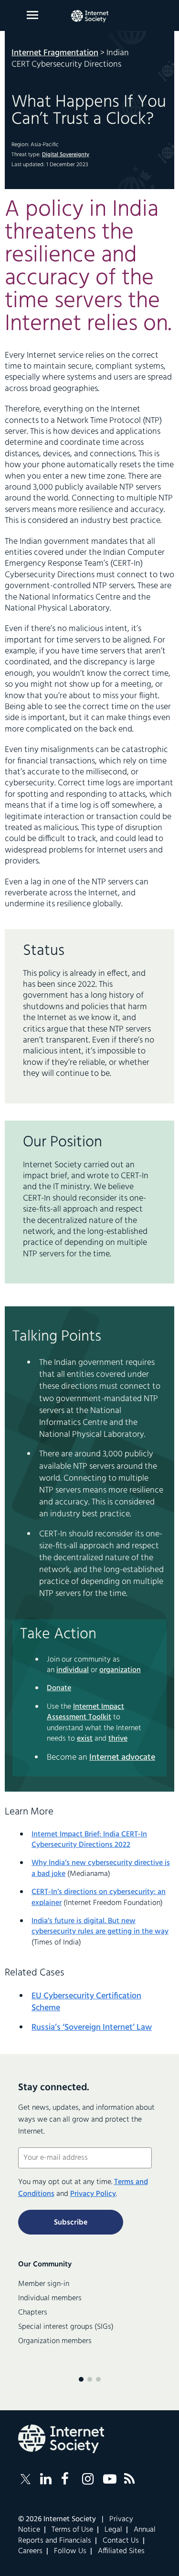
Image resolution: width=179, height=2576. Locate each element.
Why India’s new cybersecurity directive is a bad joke (101, 1868)
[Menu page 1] (81, 2379)
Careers (30, 2551)
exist (85, 1739)
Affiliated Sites (121, 2551)
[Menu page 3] (98, 2379)
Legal (113, 2530)
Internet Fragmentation (55, 53)
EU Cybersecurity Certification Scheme (86, 2002)
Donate (59, 1688)
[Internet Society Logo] (61, 2439)
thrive (118, 1739)
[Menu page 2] (90, 2379)
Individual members (50, 2298)
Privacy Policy (93, 2194)
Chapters (33, 2313)
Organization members (55, 2341)
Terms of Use (72, 2530)
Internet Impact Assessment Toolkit (85, 1712)
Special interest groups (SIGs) (66, 2327)
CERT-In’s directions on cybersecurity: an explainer (99, 1897)
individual (73, 1670)
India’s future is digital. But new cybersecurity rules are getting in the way (100, 1926)
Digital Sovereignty (66, 155)
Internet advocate (122, 1758)
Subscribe (71, 2223)
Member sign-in (44, 2284)
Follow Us (70, 2551)
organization (120, 1670)
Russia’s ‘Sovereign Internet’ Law (92, 2028)
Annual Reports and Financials (87, 2535)
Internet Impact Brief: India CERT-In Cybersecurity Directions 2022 (89, 1840)
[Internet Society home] (90, 16)
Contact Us (121, 2541)
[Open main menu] (32, 15)
